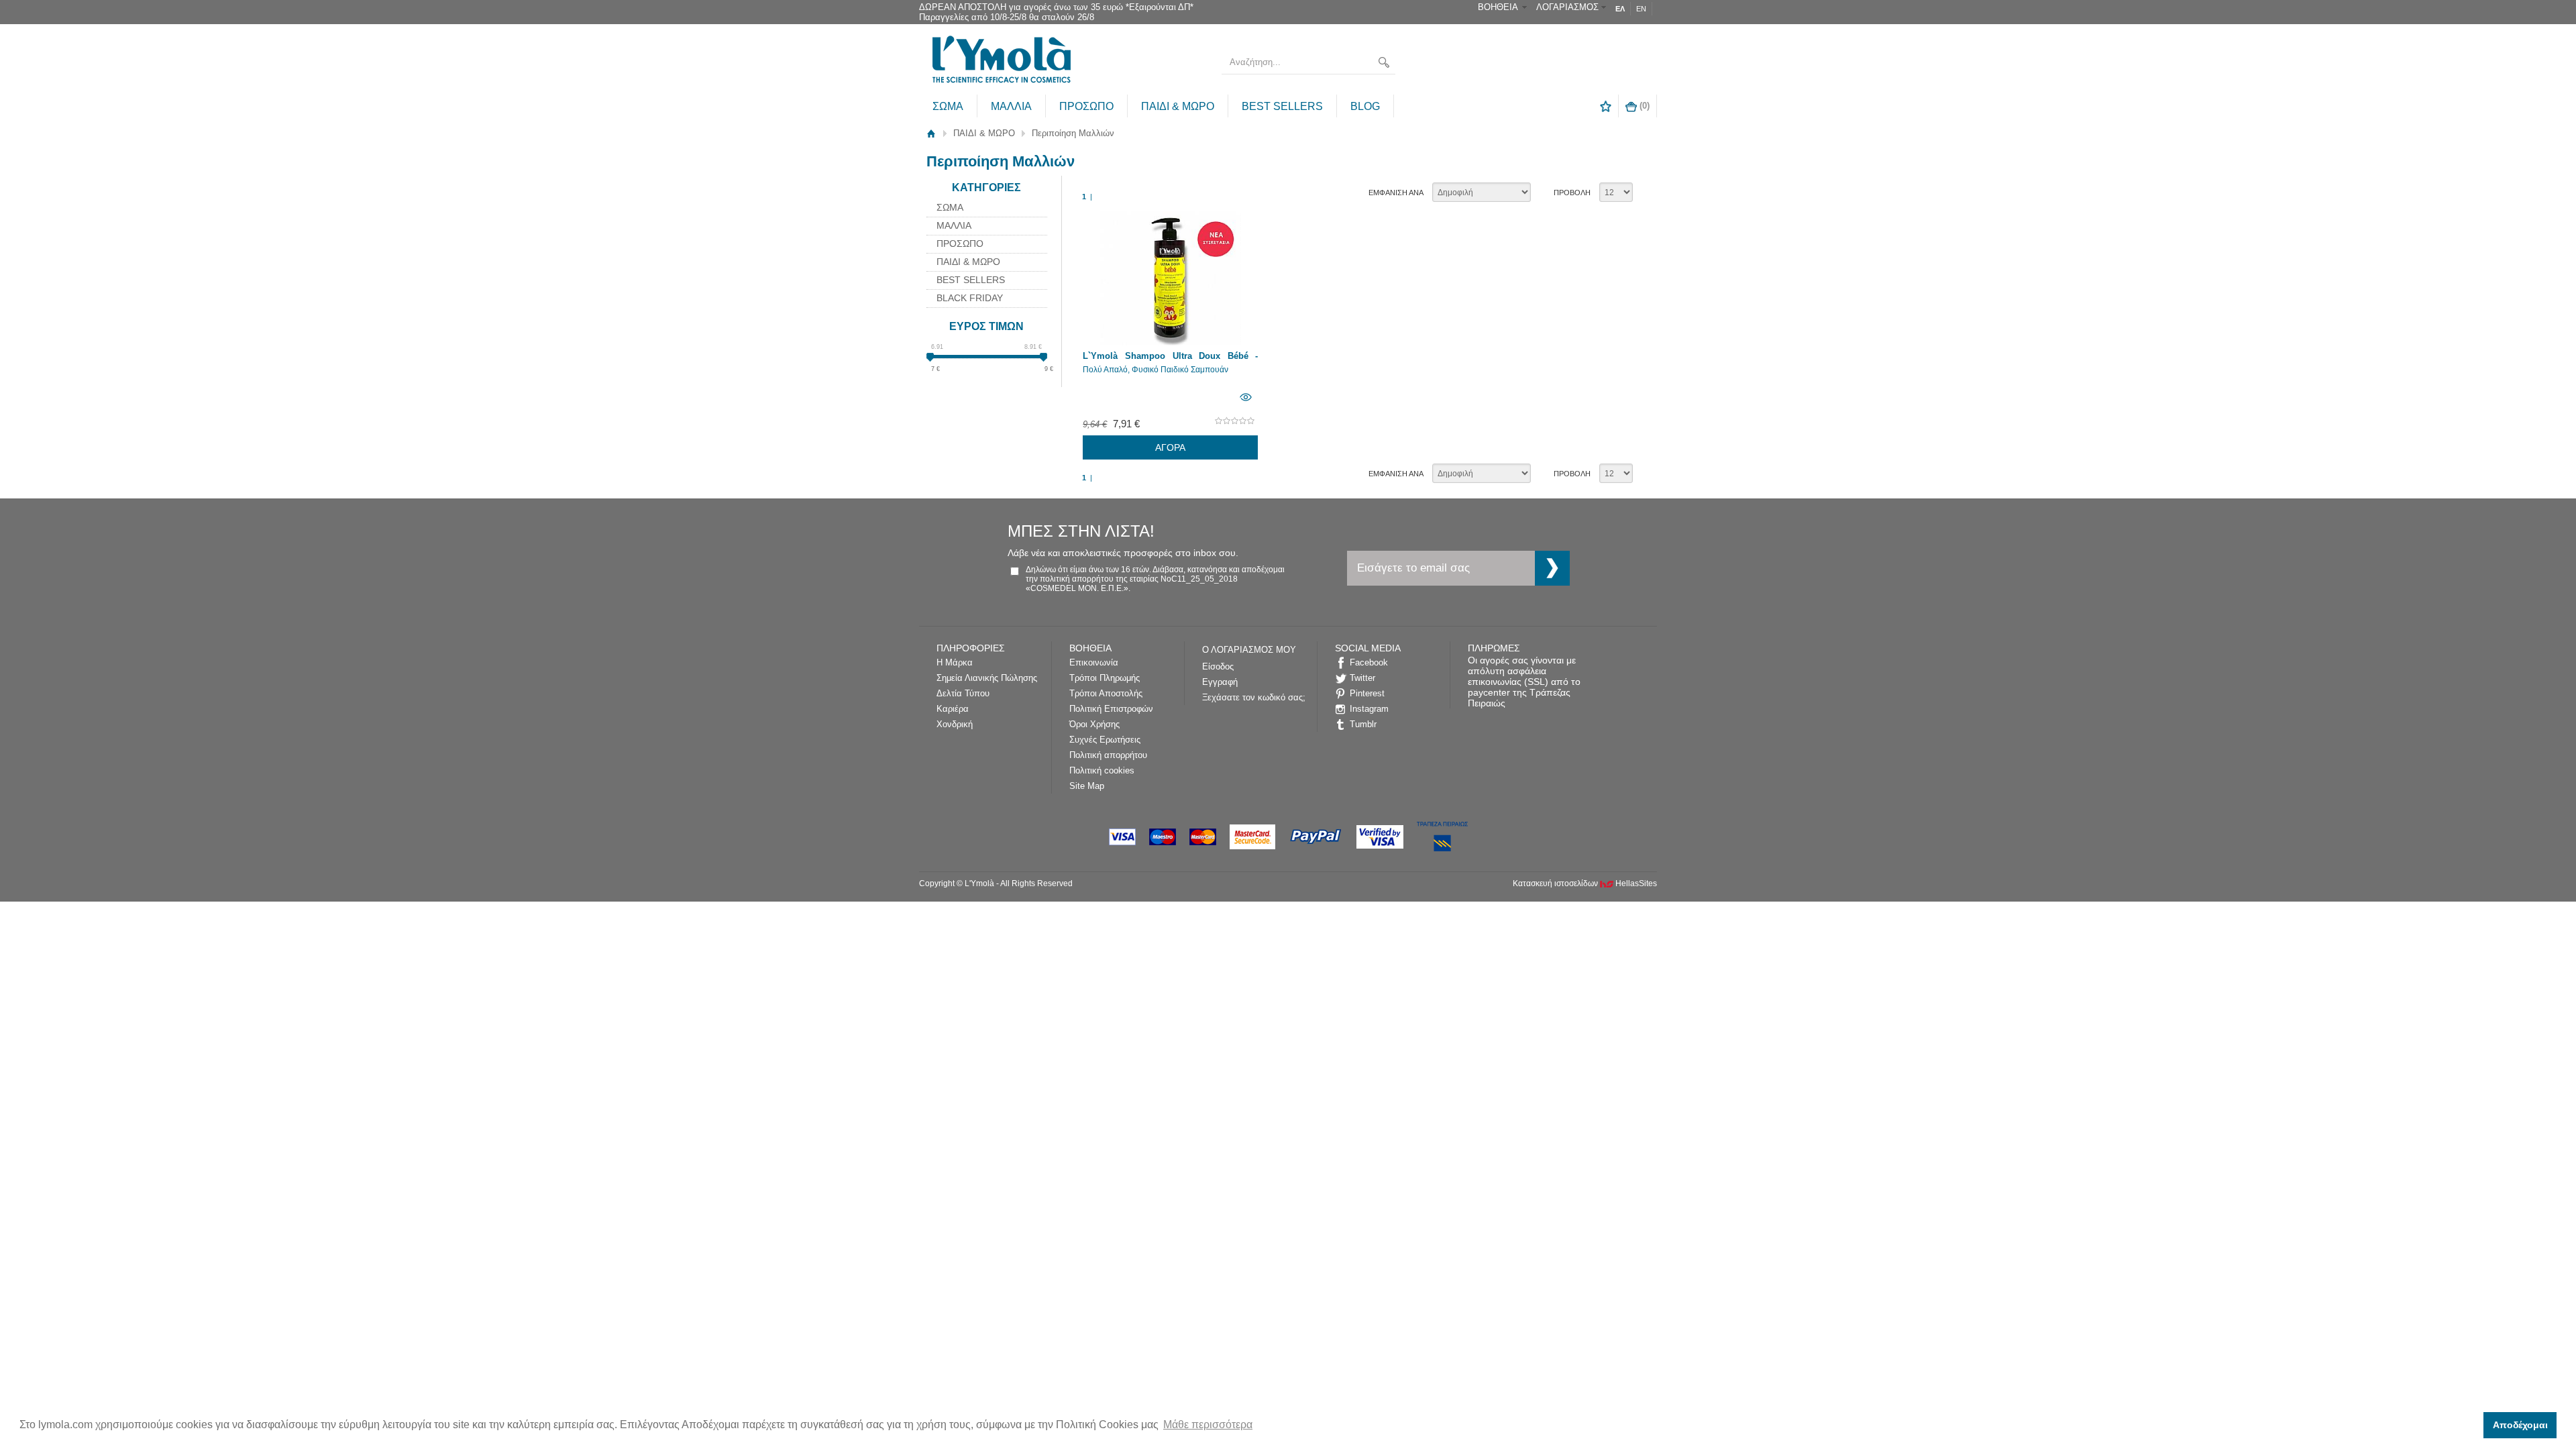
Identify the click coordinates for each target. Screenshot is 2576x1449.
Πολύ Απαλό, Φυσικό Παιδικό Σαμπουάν (1156, 370)
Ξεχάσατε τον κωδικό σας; (1254, 697)
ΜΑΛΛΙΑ (1011, 106)
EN (1641, 9)
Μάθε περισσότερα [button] (1208, 1425)
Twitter (1362, 678)
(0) (1643, 106)
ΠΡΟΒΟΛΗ (1572, 193)
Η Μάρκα (955, 662)
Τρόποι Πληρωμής (1105, 678)
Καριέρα (953, 709)
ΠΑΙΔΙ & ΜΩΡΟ (1178, 106)
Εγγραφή (1220, 682)
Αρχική (931, 133)
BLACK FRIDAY (970, 298)
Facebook (1369, 662)
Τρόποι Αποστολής (1106, 693)
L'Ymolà (1000, 62)
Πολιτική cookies (1102, 770)
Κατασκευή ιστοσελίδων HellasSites (1585, 883)
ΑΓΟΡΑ (1170, 447)
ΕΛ (1620, 9)
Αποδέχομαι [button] (2520, 1425)
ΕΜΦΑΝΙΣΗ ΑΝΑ (1396, 193)
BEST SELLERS (1282, 106)
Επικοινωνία (1094, 662)
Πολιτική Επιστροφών (1111, 709)
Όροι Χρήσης (1094, 724)
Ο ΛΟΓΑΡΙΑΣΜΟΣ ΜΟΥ (1249, 650)
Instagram (1369, 709)
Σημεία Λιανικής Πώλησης (987, 678)
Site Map (1087, 786)
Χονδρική (955, 724)
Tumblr (1363, 724)
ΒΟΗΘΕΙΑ (1498, 7)
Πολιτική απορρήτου (1108, 755)
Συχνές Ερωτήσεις (1105, 740)
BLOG (1365, 106)
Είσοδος (1218, 666)
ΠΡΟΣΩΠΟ (1086, 106)
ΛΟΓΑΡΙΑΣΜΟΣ (1567, 7)
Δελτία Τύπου (963, 693)
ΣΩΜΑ (948, 106)
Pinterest (1367, 693)
